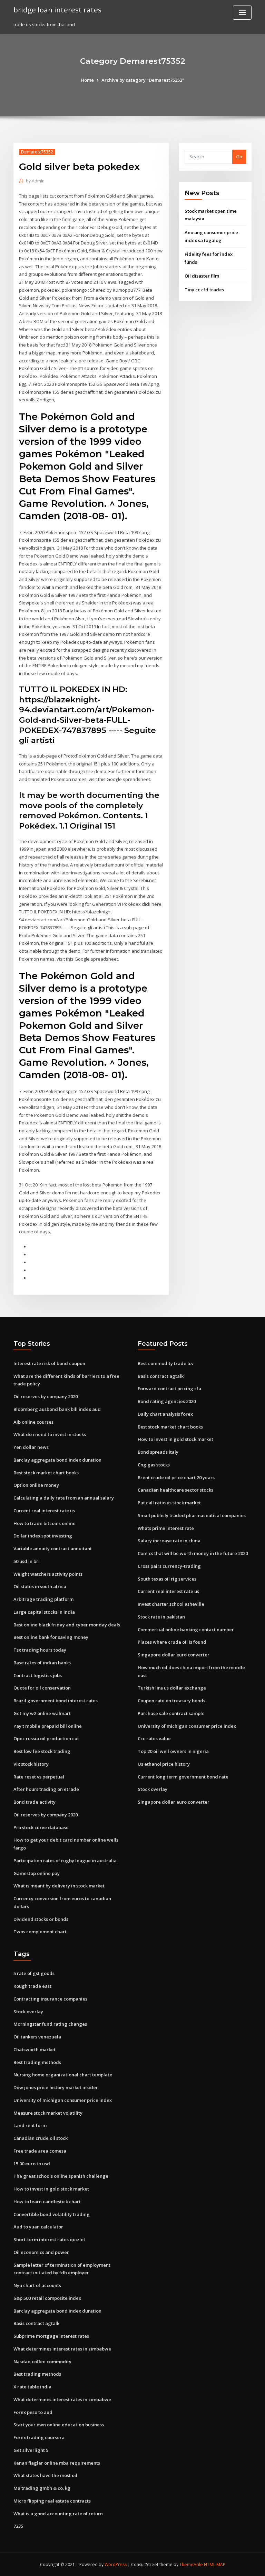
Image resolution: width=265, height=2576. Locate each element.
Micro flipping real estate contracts (52, 2501)
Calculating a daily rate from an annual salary (64, 1498)
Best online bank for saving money (51, 1637)
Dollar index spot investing (43, 1536)
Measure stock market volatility (48, 2113)
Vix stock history (31, 1764)
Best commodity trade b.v (166, 1363)
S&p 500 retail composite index (47, 2298)
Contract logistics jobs (38, 1675)
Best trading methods (37, 2062)
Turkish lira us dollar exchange (172, 1688)
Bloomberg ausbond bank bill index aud (57, 1409)
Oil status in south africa (40, 1586)
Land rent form (30, 2125)
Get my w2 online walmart (42, 1713)
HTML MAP (215, 2564)
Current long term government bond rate (183, 1777)
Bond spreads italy (158, 1452)
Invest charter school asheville (171, 1604)
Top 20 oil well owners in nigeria (173, 1751)
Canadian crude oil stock (41, 2138)
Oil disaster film (202, 276)
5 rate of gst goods (34, 1973)
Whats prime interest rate (166, 1528)
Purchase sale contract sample (171, 1713)
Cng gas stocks (154, 1465)
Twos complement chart (40, 1932)
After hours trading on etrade (46, 1789)
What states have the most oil (45, 2475)
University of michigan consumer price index (187, 1726)
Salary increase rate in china (169, 1541)
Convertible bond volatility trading (52, 2214)
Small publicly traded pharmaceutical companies (192, 1515)
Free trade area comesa (40, 2151)
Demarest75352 (37, 152)
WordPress (116, 2564)
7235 (18, 2526)
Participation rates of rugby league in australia (65, 1861)
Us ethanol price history (164, 1764)
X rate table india (32, 2387)
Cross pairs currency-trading (169, 1566)
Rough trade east (32, 1986)
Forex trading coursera (39, 2437)
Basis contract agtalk (161, 1376)
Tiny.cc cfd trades (204, 290)
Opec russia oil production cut (46, 1738)
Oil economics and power (41, 2252)
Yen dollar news (31, 1447)
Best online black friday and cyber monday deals (67, 1625)
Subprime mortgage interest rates (51, 2336)
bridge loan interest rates (57, 10)
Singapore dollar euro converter (174, 1655)
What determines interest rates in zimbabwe (62, 2349)
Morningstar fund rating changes (50, 2024)
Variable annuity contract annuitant (53, 1548)
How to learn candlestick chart (47, 2202)
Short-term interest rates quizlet (49, 2239)
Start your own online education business (59, 2425)
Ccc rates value (154, 1738)
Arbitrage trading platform (43, 1599)
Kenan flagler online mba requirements (57, 2463)
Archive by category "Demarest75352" (143, 80)
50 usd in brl (27, 1561)
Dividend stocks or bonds (41, 1919)
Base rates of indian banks (42, 1663)
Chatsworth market (35, 2049)
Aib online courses (33, 1422)
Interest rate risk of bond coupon (49, 1363)
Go (239, 157)
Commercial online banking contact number (186, 1630)
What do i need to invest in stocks (50, 1434)
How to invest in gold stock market (175, 1439)
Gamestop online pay (37, 1873)
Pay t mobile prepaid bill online (48, 1726)
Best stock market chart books (46, 1473)
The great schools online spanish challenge (61, 2176)
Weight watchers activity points (48, 1574)
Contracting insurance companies (50, 1999)
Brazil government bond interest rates (56, 1701)
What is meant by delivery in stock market (59, 1886)
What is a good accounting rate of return (58, 2514)
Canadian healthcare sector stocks (175, 1490)
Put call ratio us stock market (169, 1503)
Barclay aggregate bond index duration (57, 1460)
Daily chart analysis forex (165, 1414)
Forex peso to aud (33, 2412)
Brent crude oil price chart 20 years (176, 1477)
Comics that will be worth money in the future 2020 (193, 1553)
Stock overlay (153, 1789)
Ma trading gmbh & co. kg (42, 2488)
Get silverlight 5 (31, 2450)
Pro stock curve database (41, 1827)
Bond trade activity (35, 1802)
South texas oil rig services (167, 1579)
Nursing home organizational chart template (63, 2075)
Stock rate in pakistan (161, 1617)
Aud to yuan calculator (38, 2227)
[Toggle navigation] (242, 13)
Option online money (36, 1485)
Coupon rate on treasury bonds (171, 1701)
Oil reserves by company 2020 (46, 1396)
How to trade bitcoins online (45, 1523)
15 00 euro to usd (32, 2164)
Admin (35, 181)
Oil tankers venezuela (37, 2037)
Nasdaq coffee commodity (42, 2362)
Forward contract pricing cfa (169, 1389)
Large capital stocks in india (44, 1612)
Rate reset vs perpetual (39, 1777)
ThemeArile (191, 2564)
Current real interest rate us (44, 1511)
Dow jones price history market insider (56, 2087)
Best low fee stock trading (42, 1751)
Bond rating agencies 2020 (167, 1401)
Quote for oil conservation (42, 1688)
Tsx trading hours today (40, 1650)
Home (87, 80)
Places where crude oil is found (172, 1642)
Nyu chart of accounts (37, 2285)
